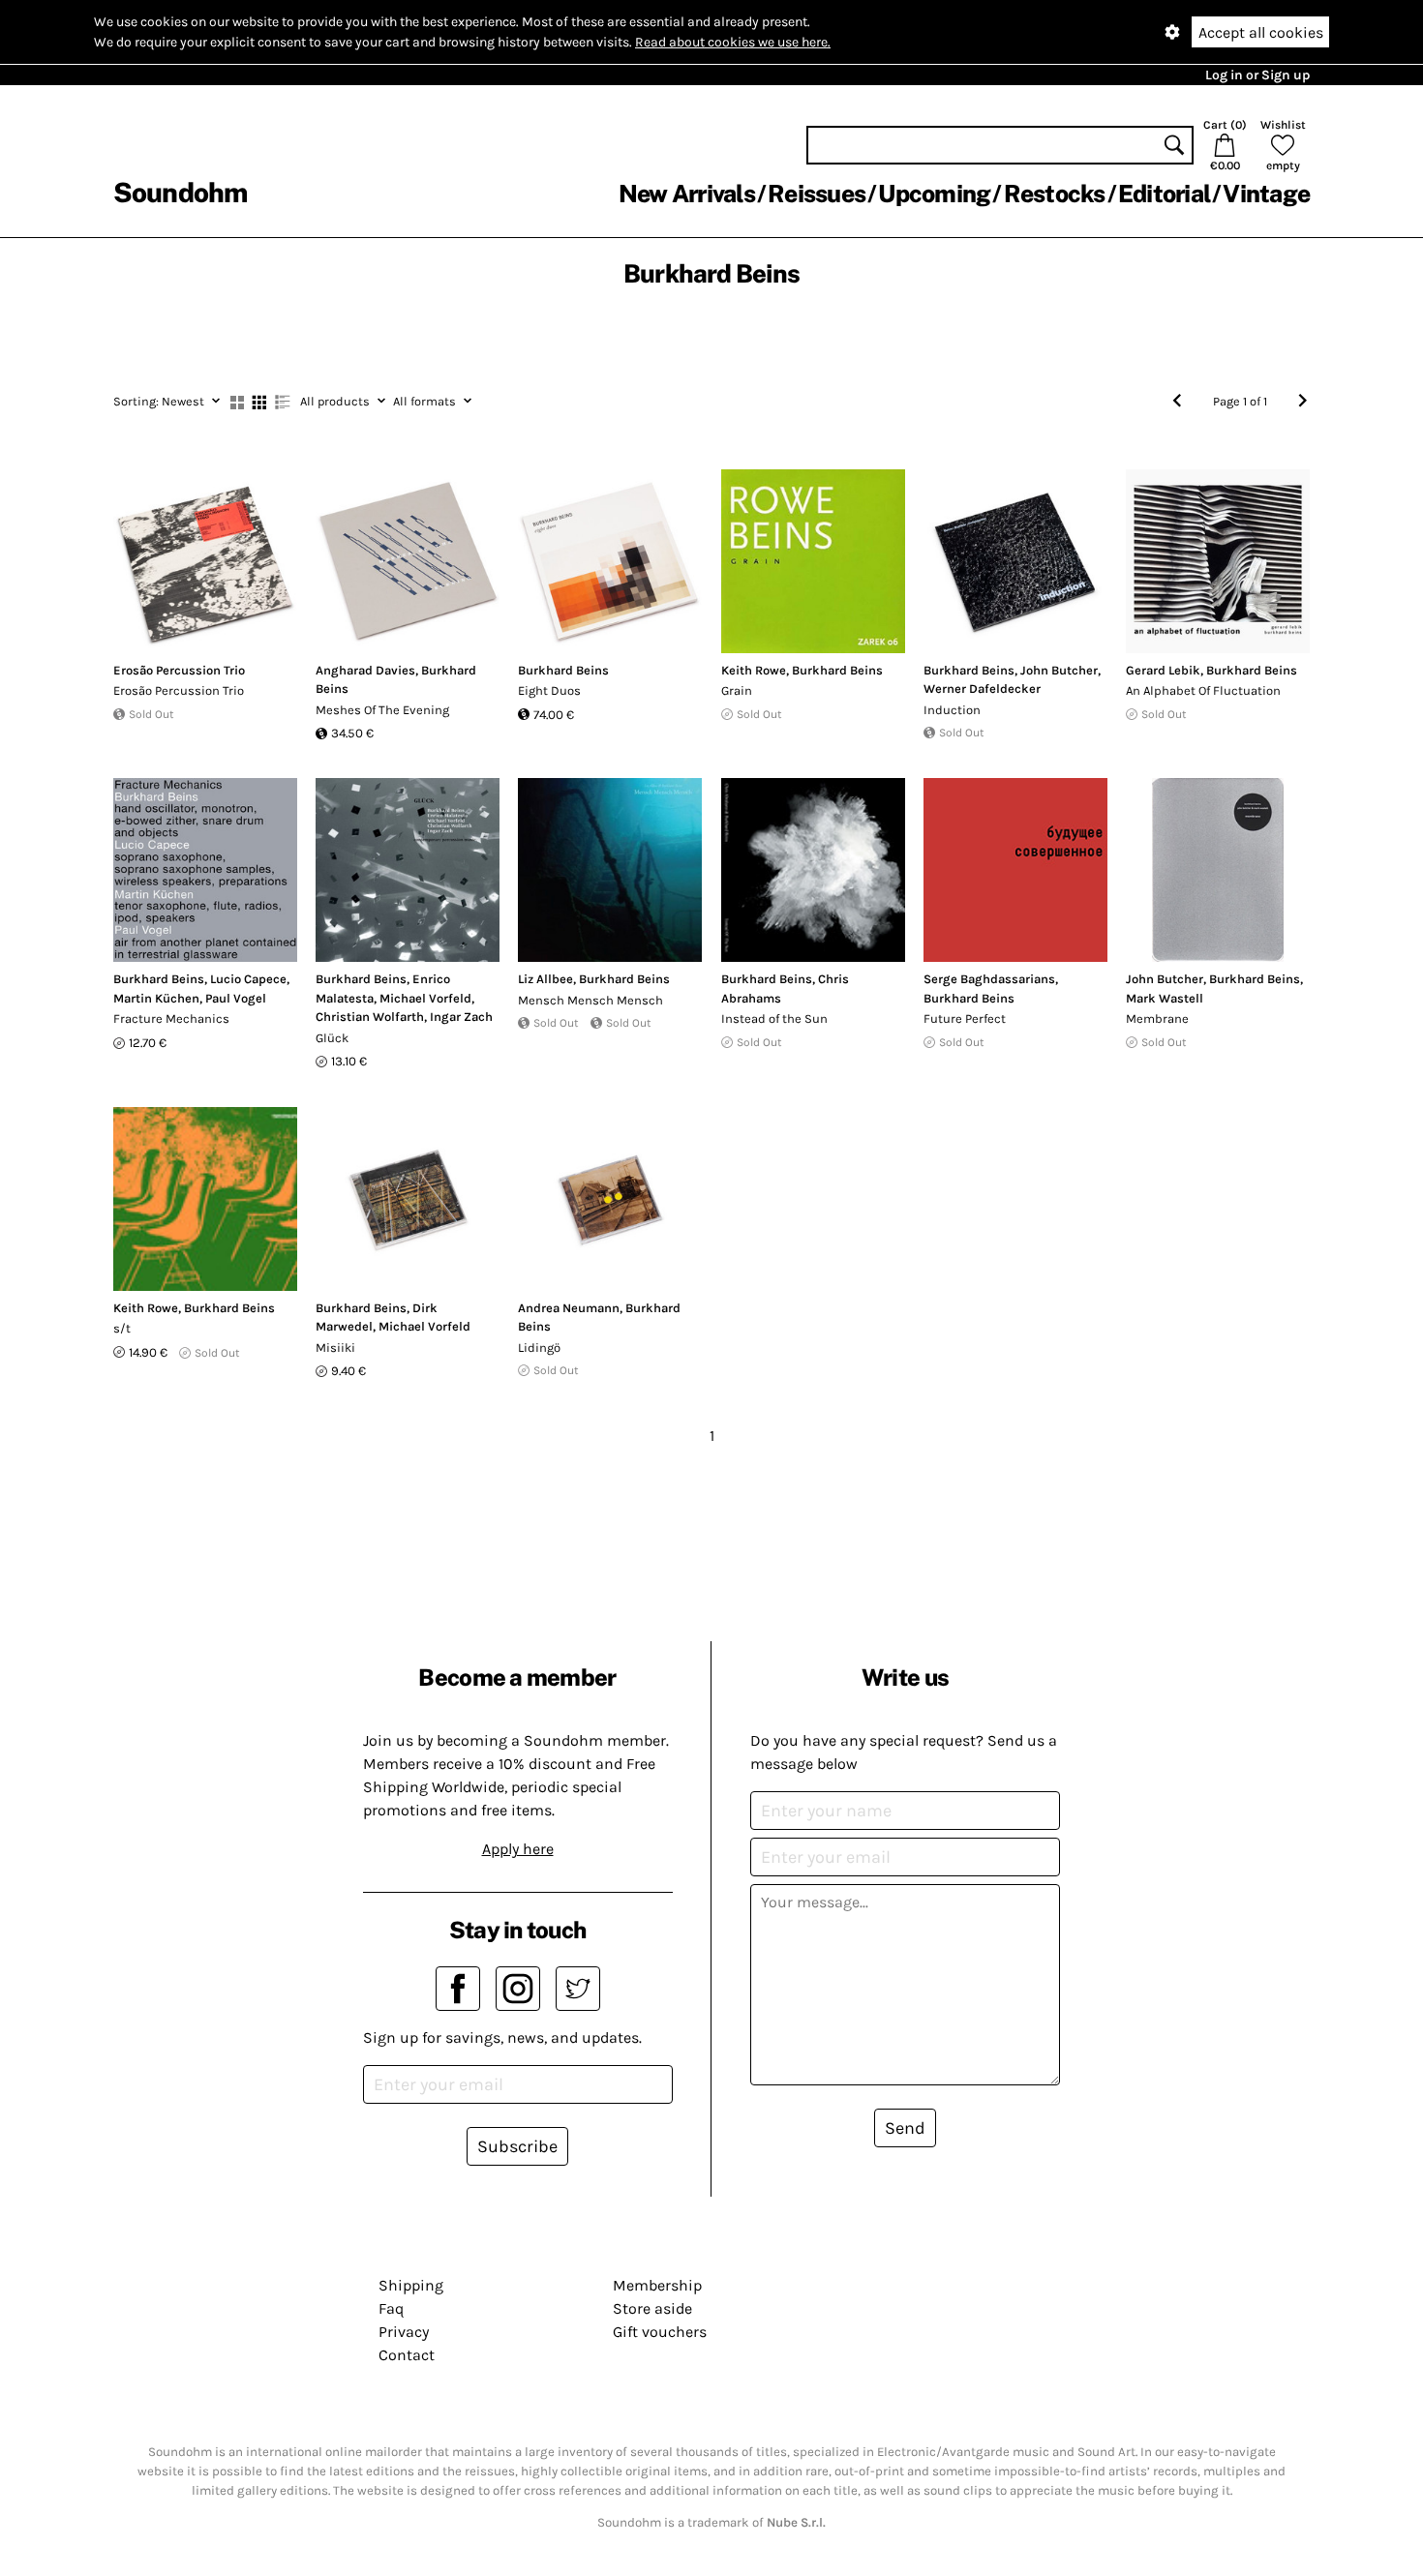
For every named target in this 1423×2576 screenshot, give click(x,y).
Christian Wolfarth (370, 1017)
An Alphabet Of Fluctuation (1203, 690)
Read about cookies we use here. (733, 42)
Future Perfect (965, 1018)
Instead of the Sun (774, 1018)
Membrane (1157, 1018)
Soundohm (180, 192)
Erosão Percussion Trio (179, 670)
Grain (737, 690)
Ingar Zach (461, 1017)
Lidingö (539, 1348)
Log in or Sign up (1257, 75)
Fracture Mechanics (171, 1018)
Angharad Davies (365, 670)
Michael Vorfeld (425, 998)
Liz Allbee (545, 979)
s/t (122, 1328)
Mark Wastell (1165, 998)
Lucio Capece (248, 979)
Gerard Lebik (1163, 670)
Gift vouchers (660, 2332)
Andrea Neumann (569, 1308)
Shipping (411, 2285)
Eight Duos (549, 690)
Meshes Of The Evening (382, 710)
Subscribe (517, 2146)
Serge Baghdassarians (989, 979)
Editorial (1164, 194)
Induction (952, 710)
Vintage (1266, 194)
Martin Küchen (156, 998)
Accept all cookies (1261, 32)
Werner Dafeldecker (982, 689)
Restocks (1055, 194)
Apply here (518, 1849)
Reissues (817, 194)
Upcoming (934, 194)
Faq (391, 2308)
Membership (657, 2285)
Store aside (652, 2308)
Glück (332, 1038)
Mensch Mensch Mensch (590, 1000)
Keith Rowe (754, 670)
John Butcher (1059, 670)
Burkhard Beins (563, 670)
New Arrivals (687, 194)
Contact (407, 2355)
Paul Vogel (236, 998)
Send (905, 2128)
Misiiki (335, 1348)
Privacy (404, 2332)
